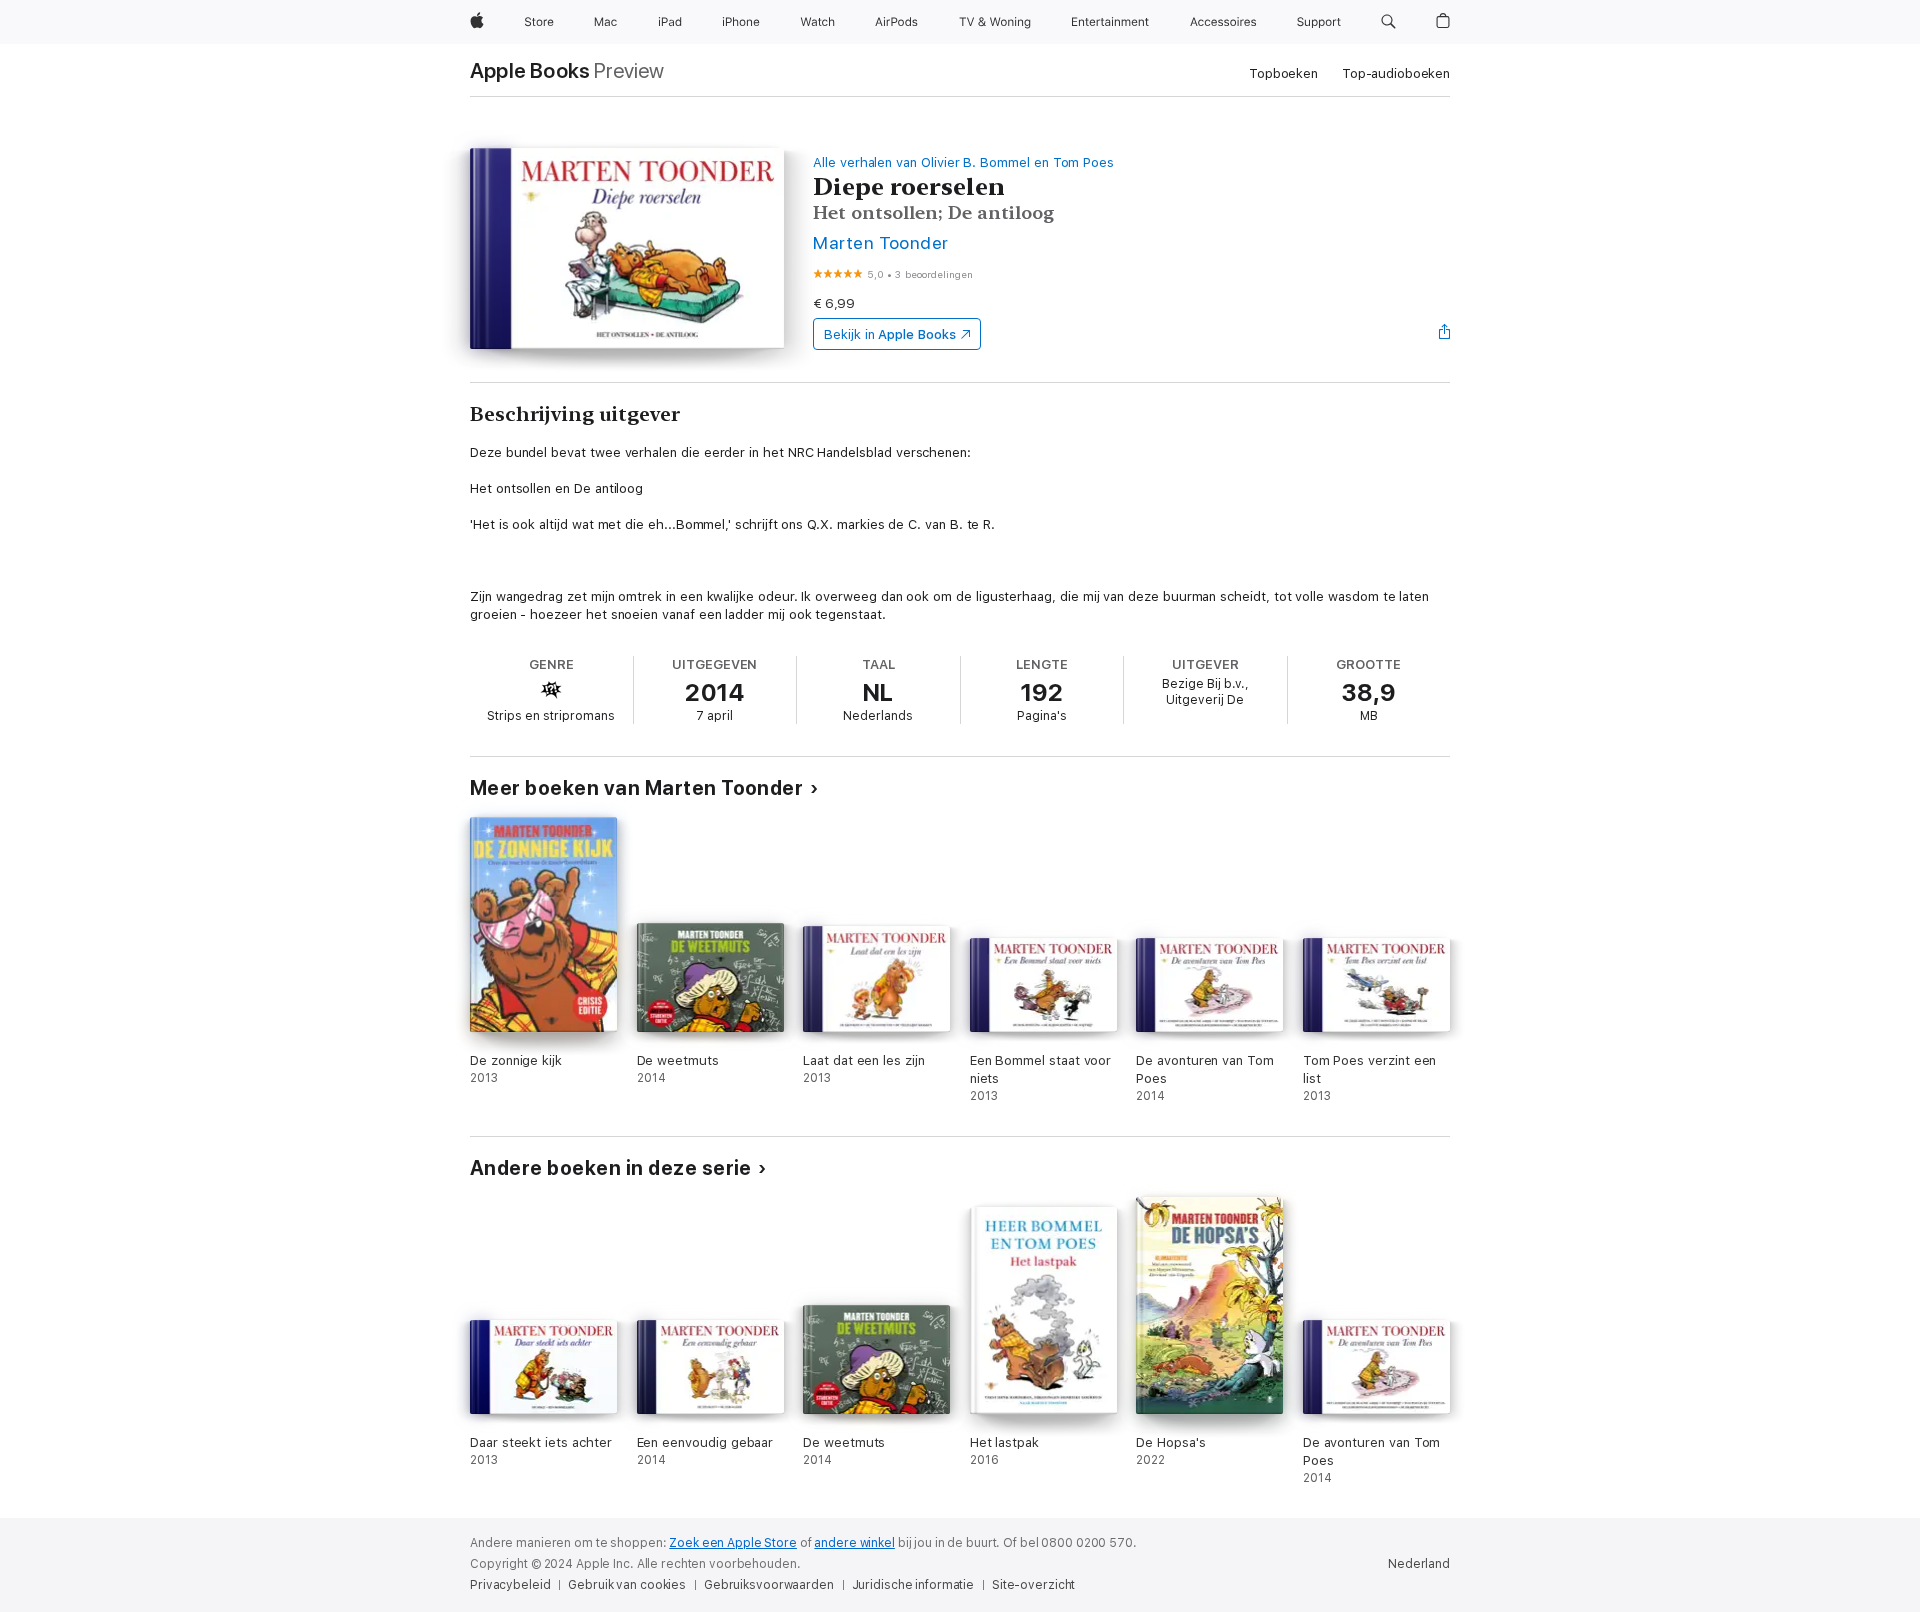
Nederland (1419, 1564)
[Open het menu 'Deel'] (1445, 334)
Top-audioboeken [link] (1396, 73)
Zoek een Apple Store (733, 1543)
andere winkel (854, 1543)
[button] (1388, 22)
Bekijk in (890, 334)
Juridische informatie (913, 1585)
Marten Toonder (881, 242)
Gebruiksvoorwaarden (769, 1585)
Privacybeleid (510, 1585)
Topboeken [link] (1283, 73)
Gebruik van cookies (627, 1585)
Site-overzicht (1033, 1585)
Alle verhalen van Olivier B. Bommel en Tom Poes (963, 162)
